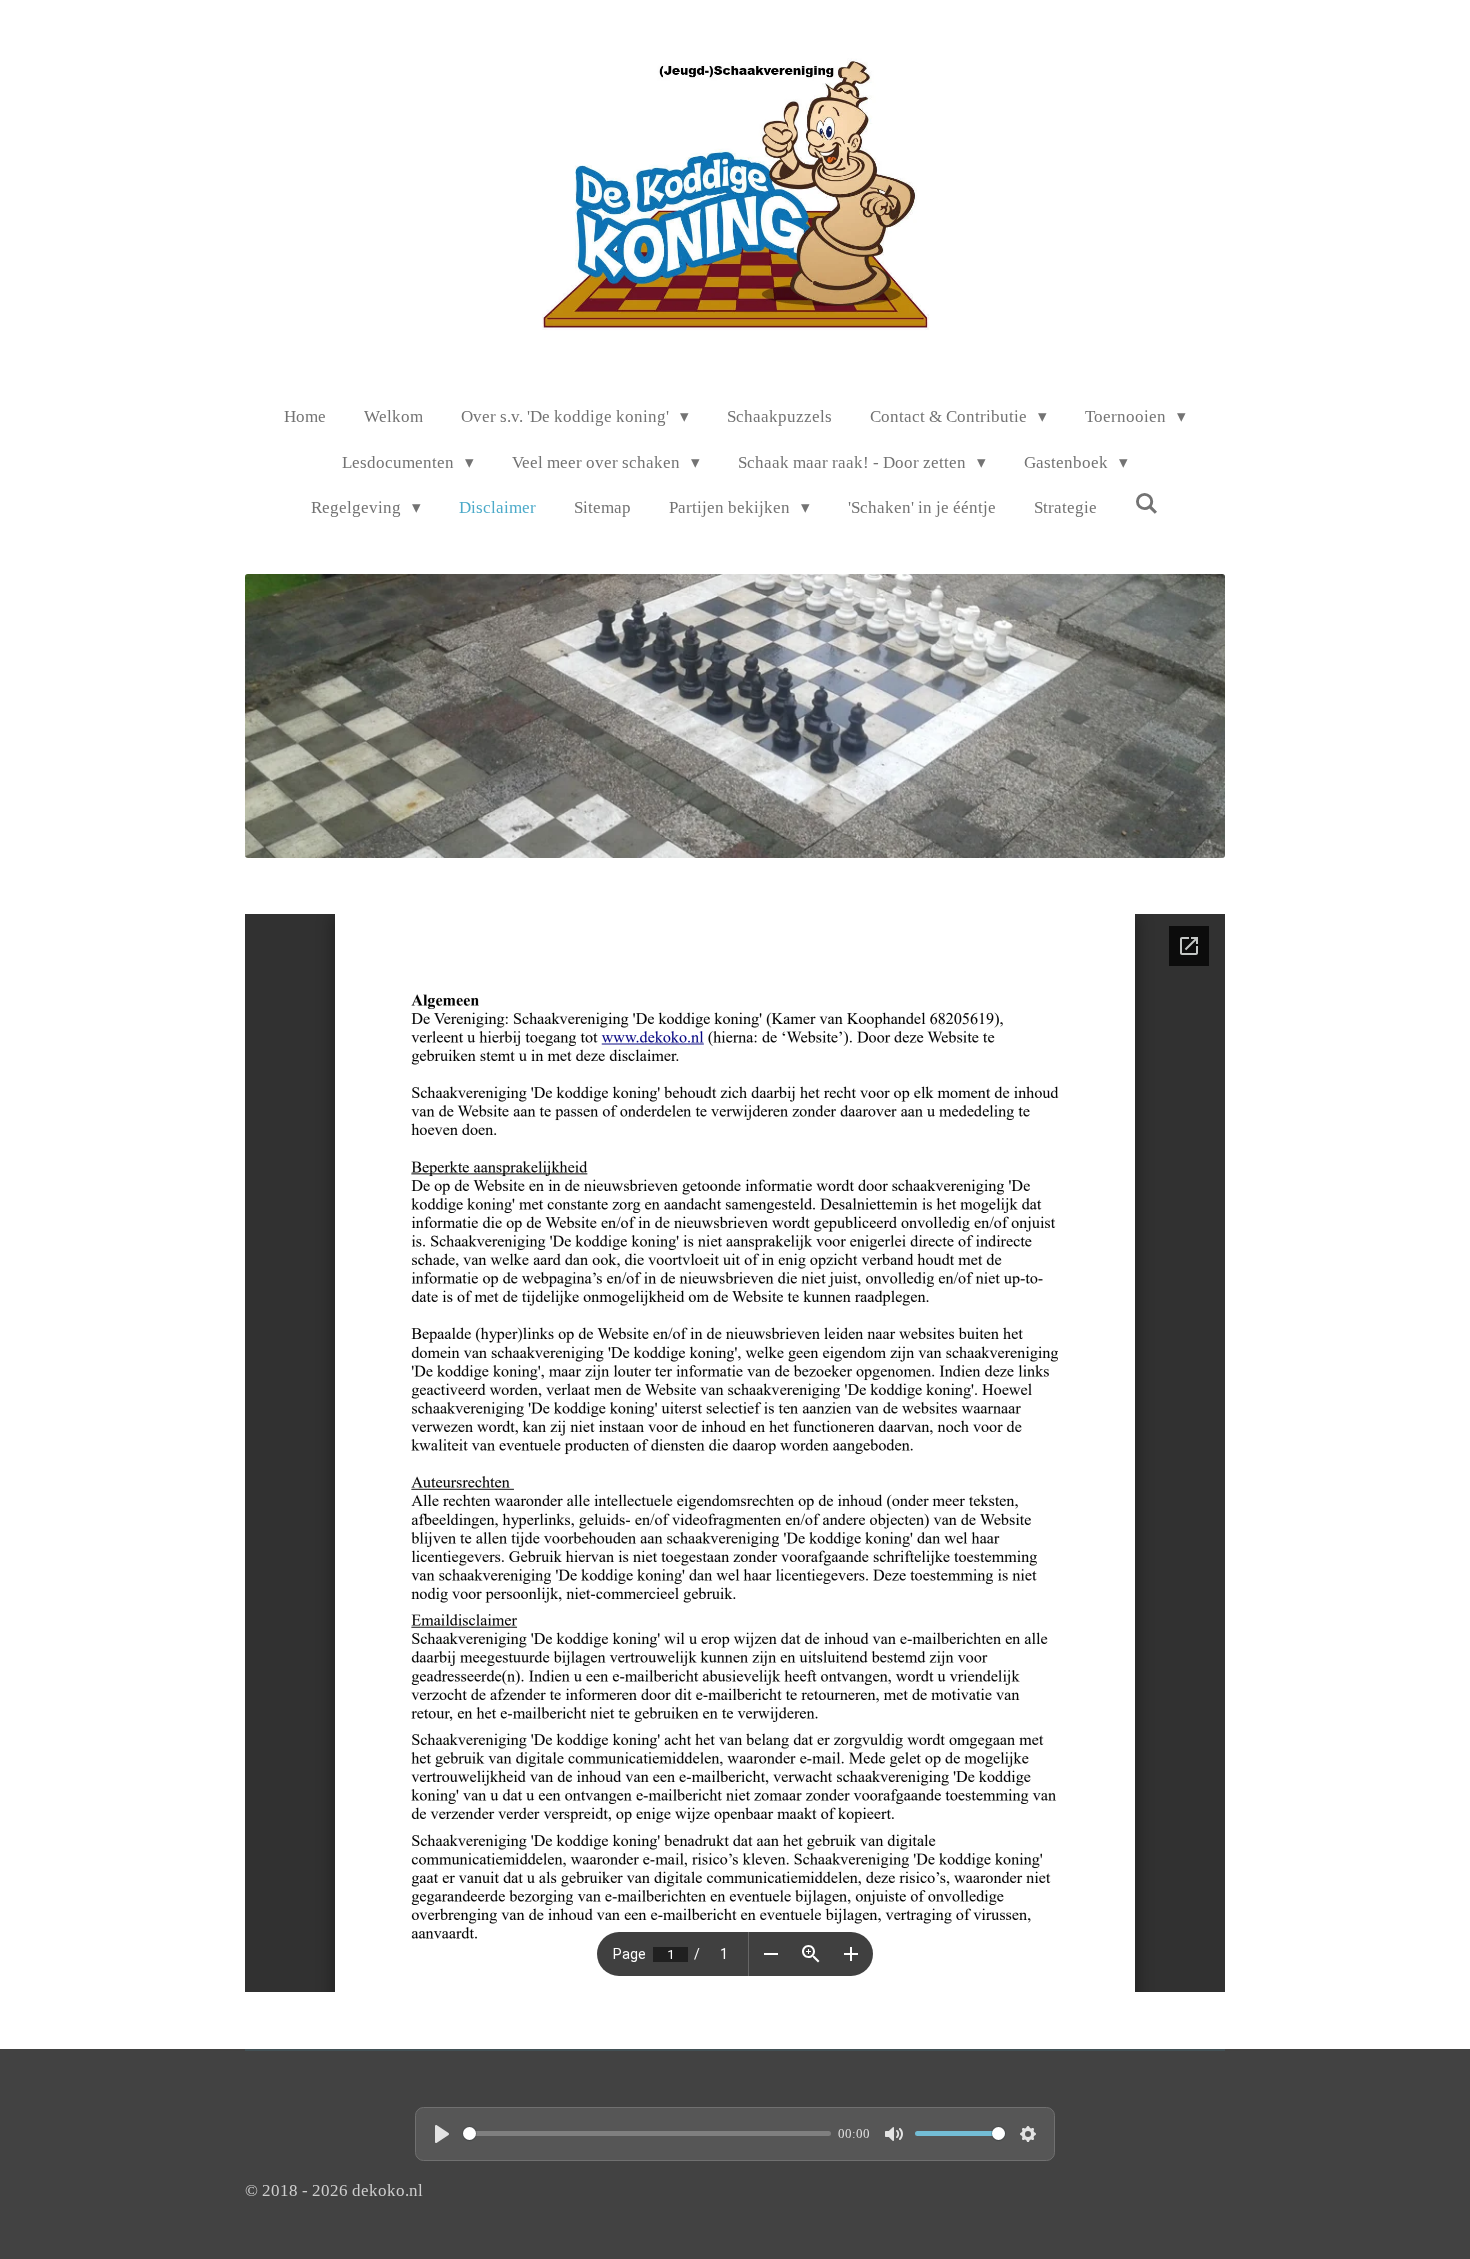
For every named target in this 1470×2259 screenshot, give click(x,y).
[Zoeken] (1147, 505)
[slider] (647, 2133)
